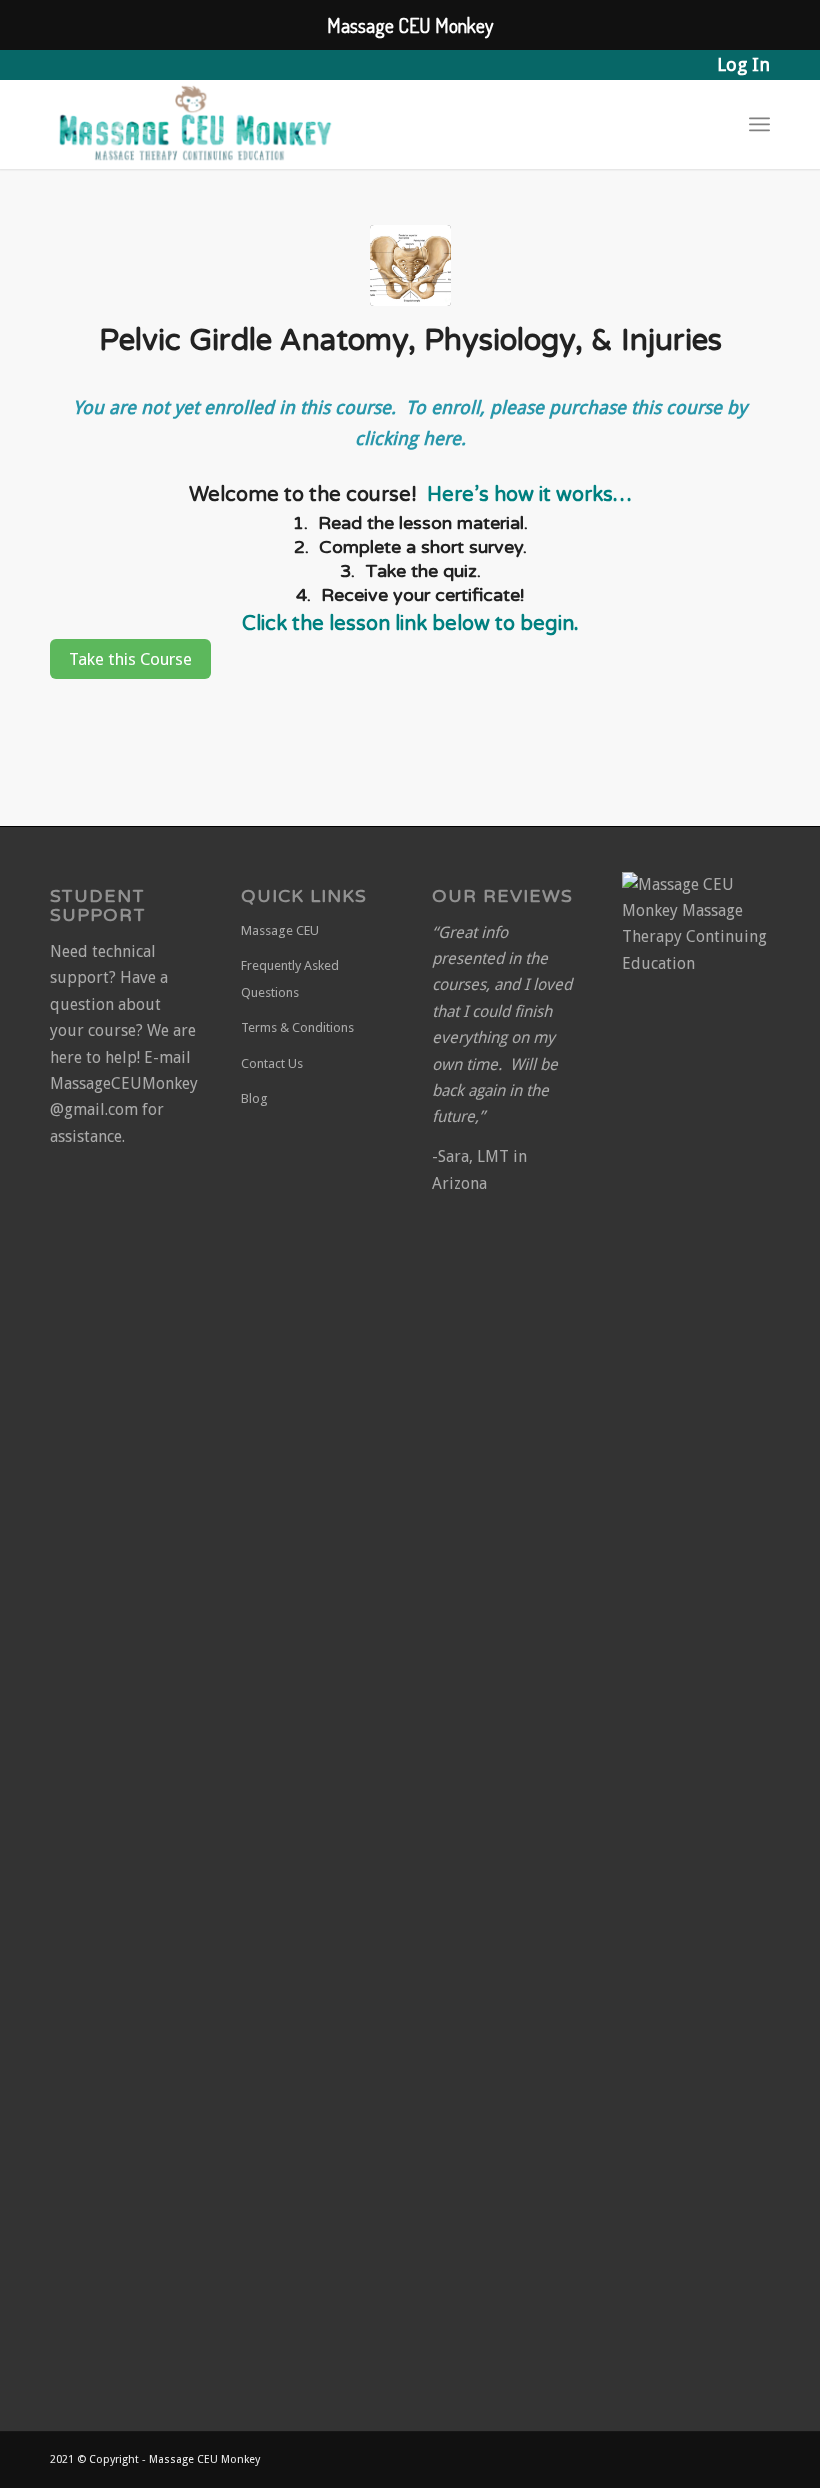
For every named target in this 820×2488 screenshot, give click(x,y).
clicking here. (410, 438)
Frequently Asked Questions (290, 978)
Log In (743, 64)
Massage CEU (280, 930)
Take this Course (130, 659)
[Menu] (759, 124)
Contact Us (272, 1063)
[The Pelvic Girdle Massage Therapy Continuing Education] (410, 265)
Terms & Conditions (297, 1027)
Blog (254, 1098)
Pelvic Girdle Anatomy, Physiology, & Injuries (410, 340)
